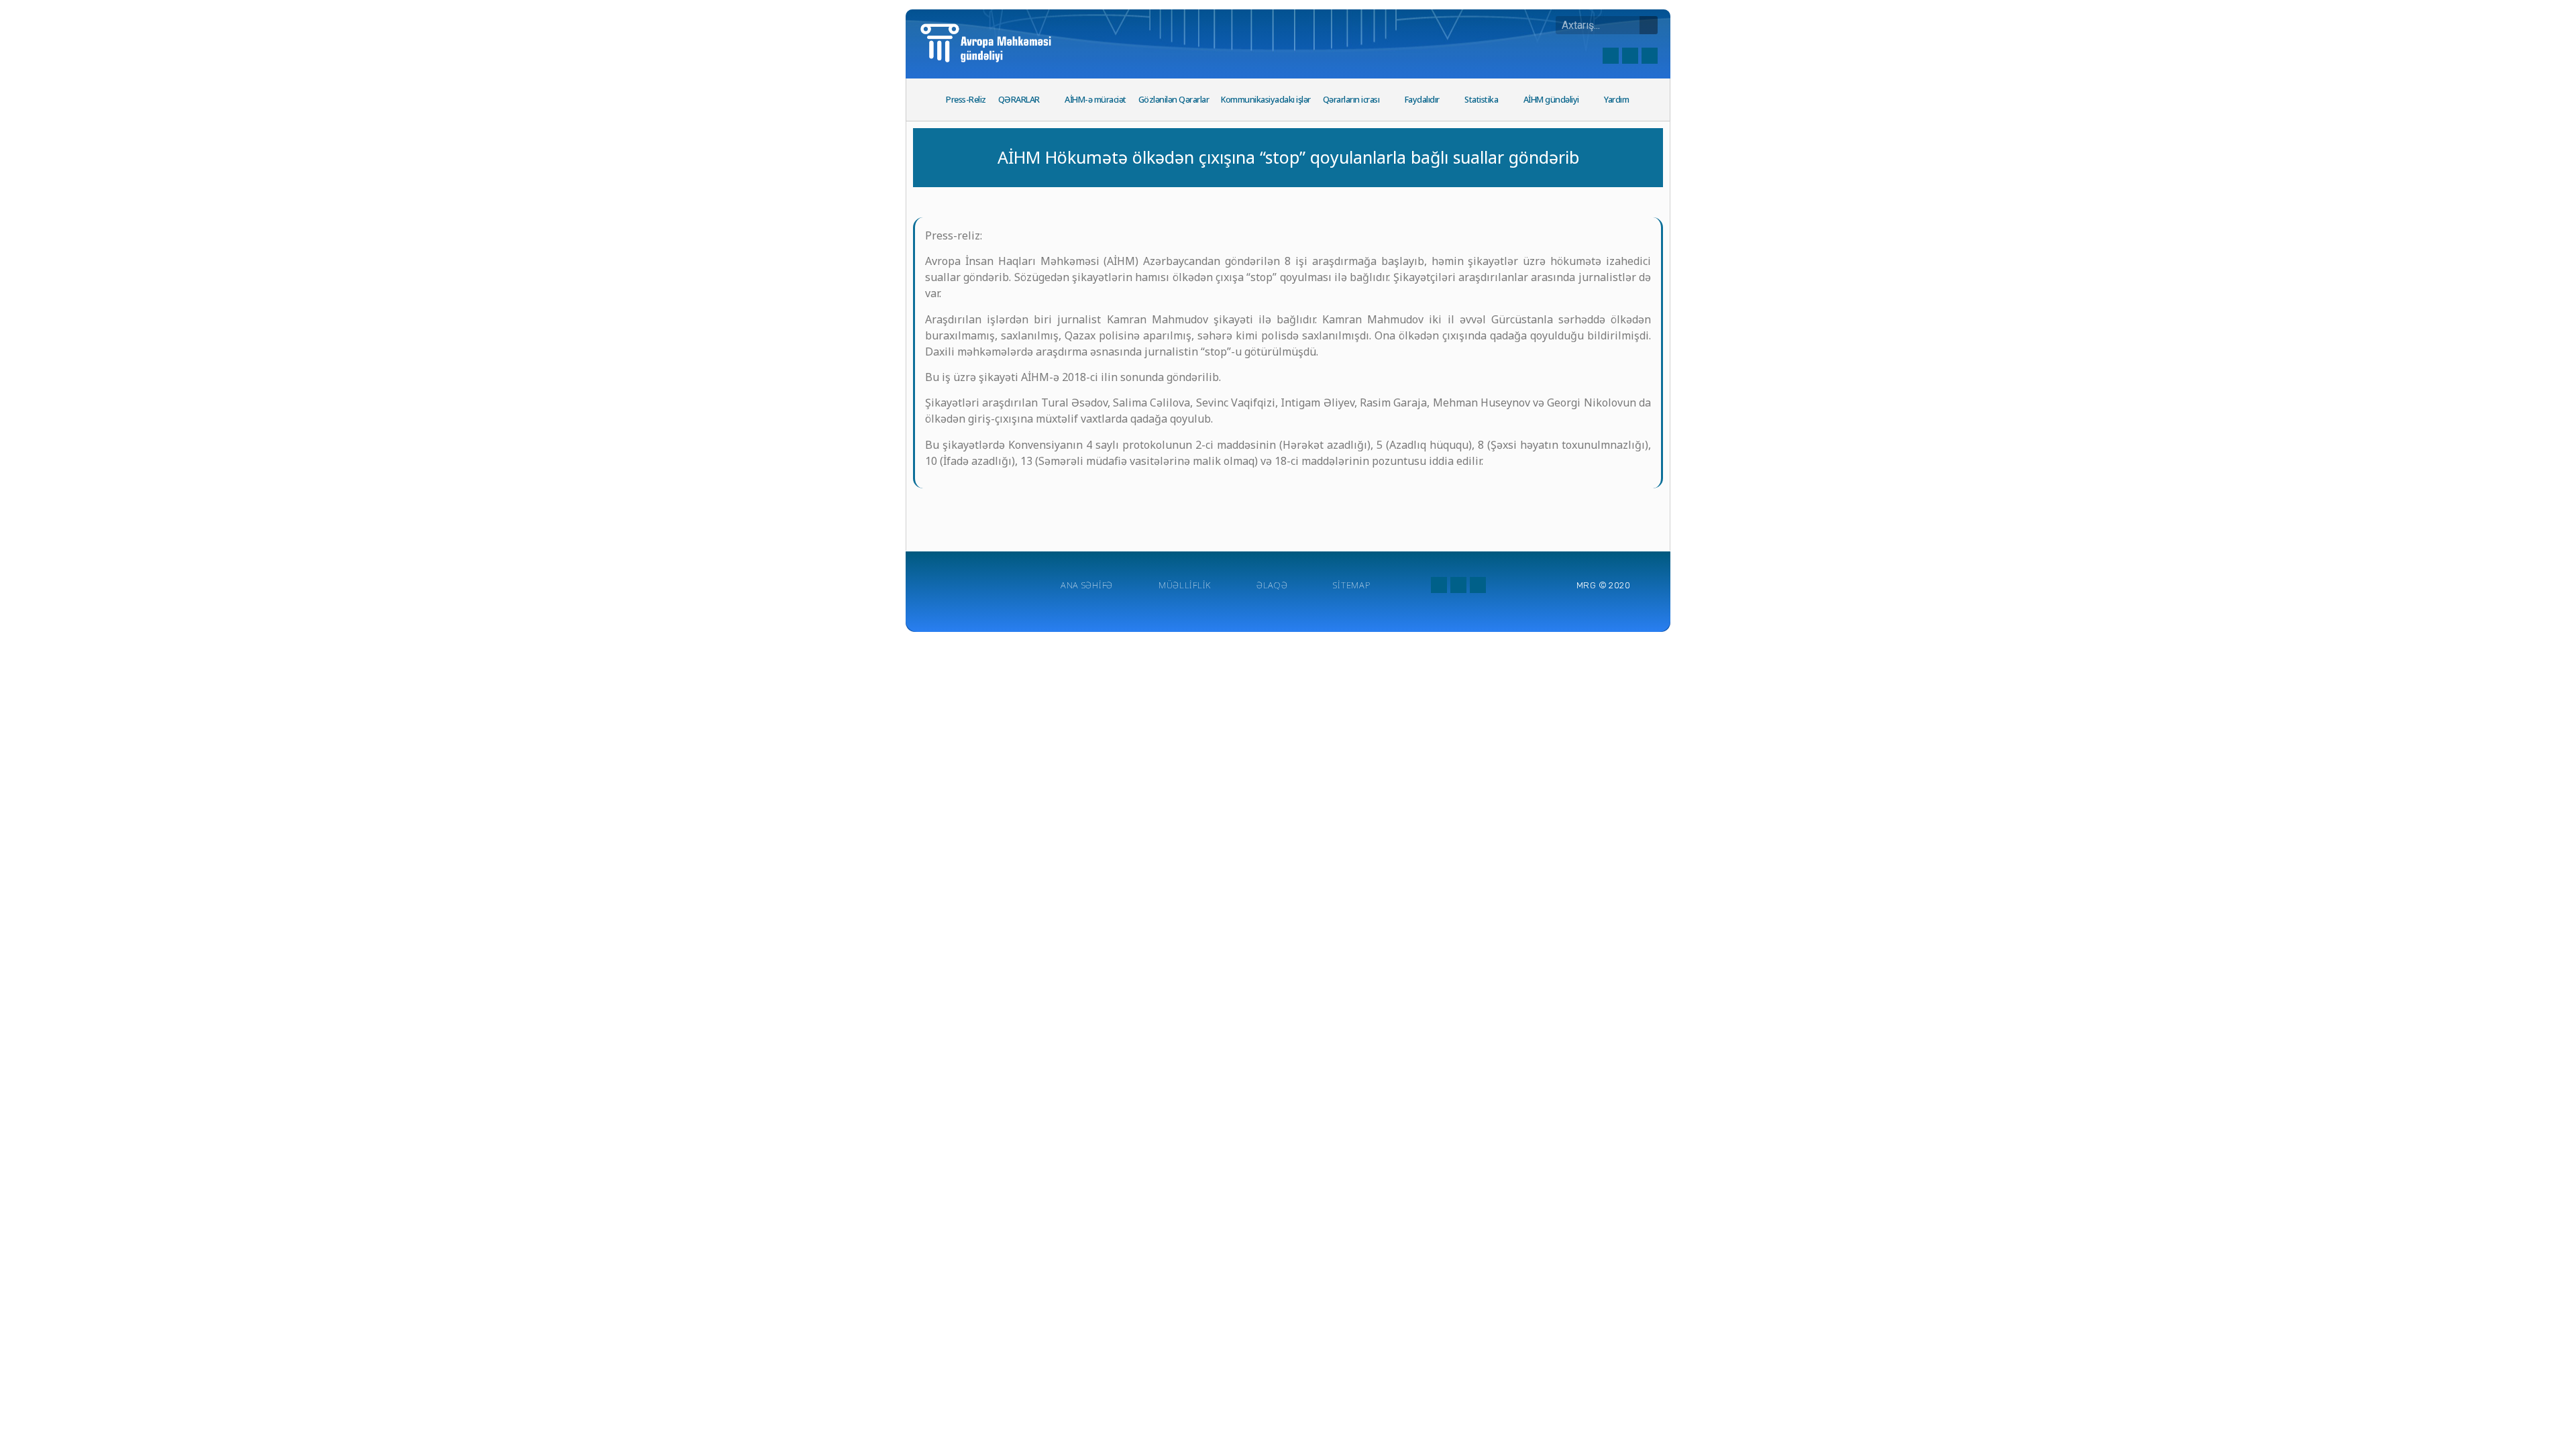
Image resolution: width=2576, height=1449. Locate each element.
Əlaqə (1272, 585)
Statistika (1481, 100)
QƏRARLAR (1019, 100)
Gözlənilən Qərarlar (1174, 100)
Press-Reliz (966, 100)
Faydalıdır (1422, 100)
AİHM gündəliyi (1551, 100)
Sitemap (1351, 585)
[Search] (1649, 25)
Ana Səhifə (1087, 585)
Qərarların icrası (1351, 100)
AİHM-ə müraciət (1095, 100)
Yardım (1616, 100)
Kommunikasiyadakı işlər (1266, 100)
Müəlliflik (1185, 585)
